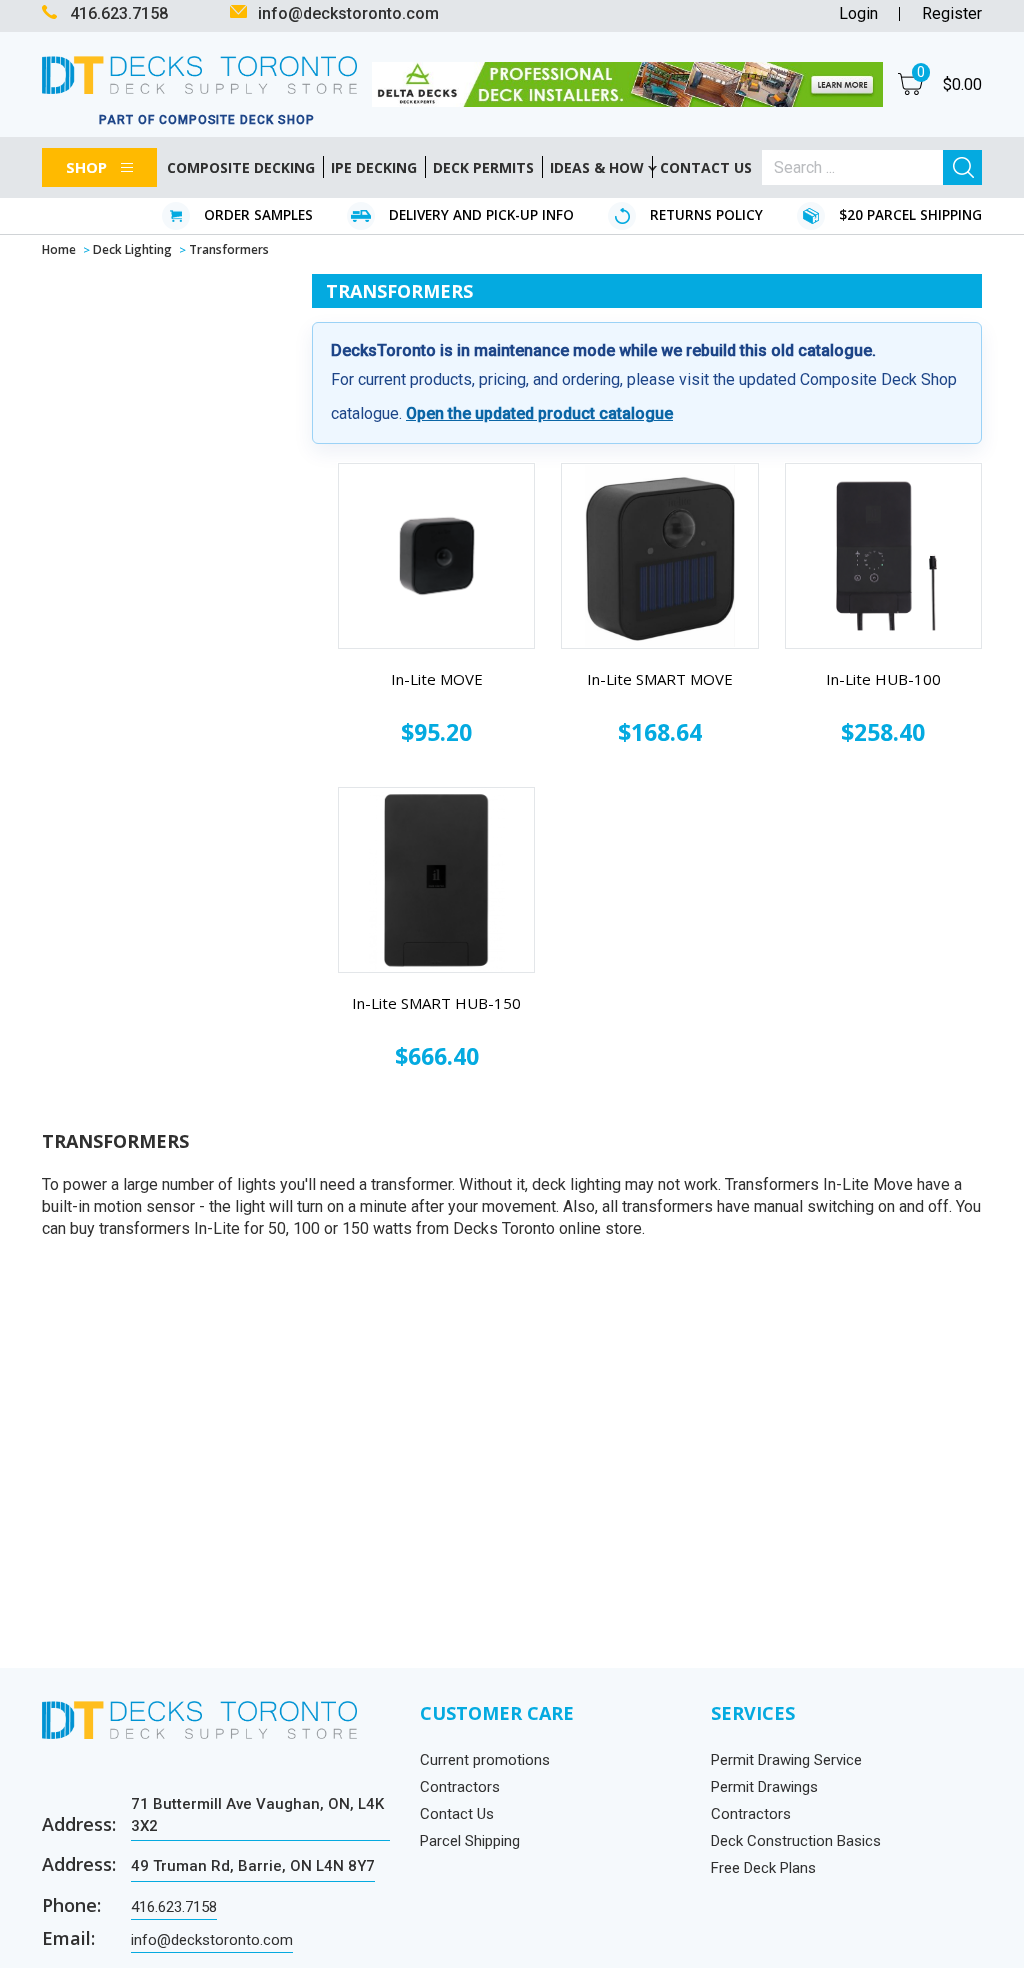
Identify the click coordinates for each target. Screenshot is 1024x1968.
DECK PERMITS (483, 167)
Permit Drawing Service (786, 1760)
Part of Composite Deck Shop (207, 120)
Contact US (706, 167)
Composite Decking (241, 167)
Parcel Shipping (470, 1841)
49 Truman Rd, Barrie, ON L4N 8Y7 (253, 1866)
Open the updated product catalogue (539, 413)
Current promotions (485, 1760)
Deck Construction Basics (796, 1841)
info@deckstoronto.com (212, 1940)
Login (858, 13)
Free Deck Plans (763, 1868)
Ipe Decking (374, 167)
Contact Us (457, 1814)
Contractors (460, 1787)
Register (952, 13)
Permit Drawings (764, 1787)
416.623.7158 (174, 1907)
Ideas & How (597, 167)
